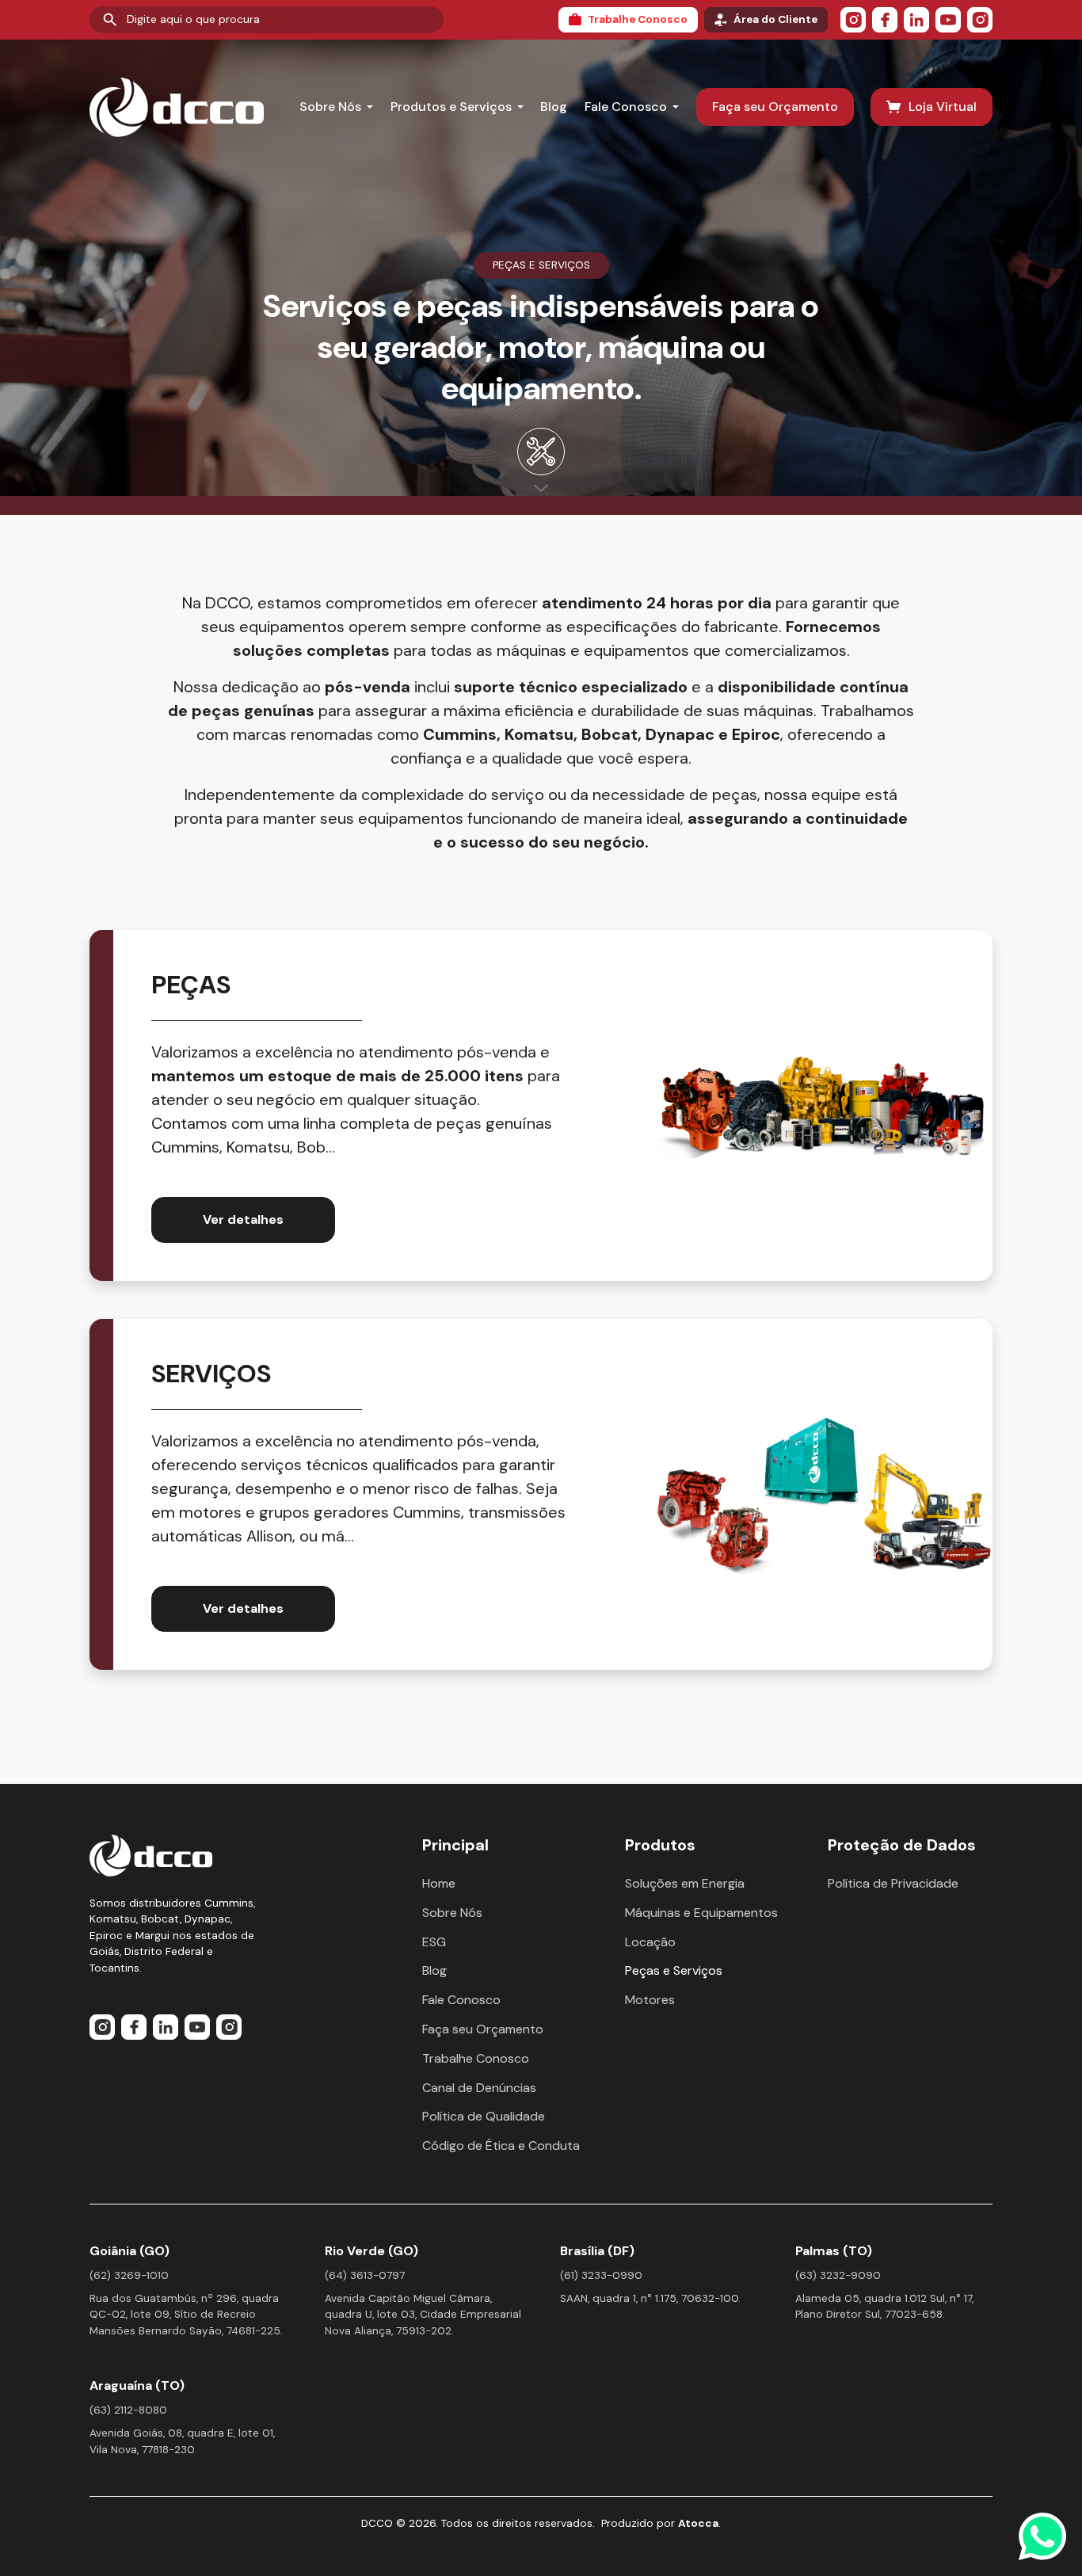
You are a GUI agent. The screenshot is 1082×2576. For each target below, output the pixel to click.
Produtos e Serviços (451, 107)
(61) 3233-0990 (601, 2275)
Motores (650, 2000)
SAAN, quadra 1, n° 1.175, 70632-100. (650, 2298)
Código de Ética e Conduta (501, 2145)
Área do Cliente (775, 19)
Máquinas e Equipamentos (701, 1913)
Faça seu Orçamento (775, 107)
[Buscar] (110, 20)
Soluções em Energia (685, 1883)
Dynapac (680, 734)
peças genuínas (253, 711)
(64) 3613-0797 (365, 2275)
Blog (554, 107)
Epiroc (756, 734)
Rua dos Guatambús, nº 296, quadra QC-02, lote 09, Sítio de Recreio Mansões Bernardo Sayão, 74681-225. (186, 2315)
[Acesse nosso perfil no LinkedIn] (916, 20)
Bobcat (610, 734)
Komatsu (539, 734)
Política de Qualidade (484, 2116)
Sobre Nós (330, 107)
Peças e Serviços (674, 1970)
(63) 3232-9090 (838, 2275)
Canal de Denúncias (479, 2088)
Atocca (698, 2523)
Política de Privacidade (893, 1883)
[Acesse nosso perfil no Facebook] (885, 20)
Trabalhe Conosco (638, 19)
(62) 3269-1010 (129, 2275)
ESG (434, 1942)
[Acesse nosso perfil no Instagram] (853, 20)
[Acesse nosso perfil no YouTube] (948, 20)
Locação (650, 1942)
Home (439, 1883)
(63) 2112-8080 (128, 2410)
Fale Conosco (626, 107)
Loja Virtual (943, 107)
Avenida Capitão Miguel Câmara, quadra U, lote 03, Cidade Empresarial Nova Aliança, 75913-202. (423, 2315)
